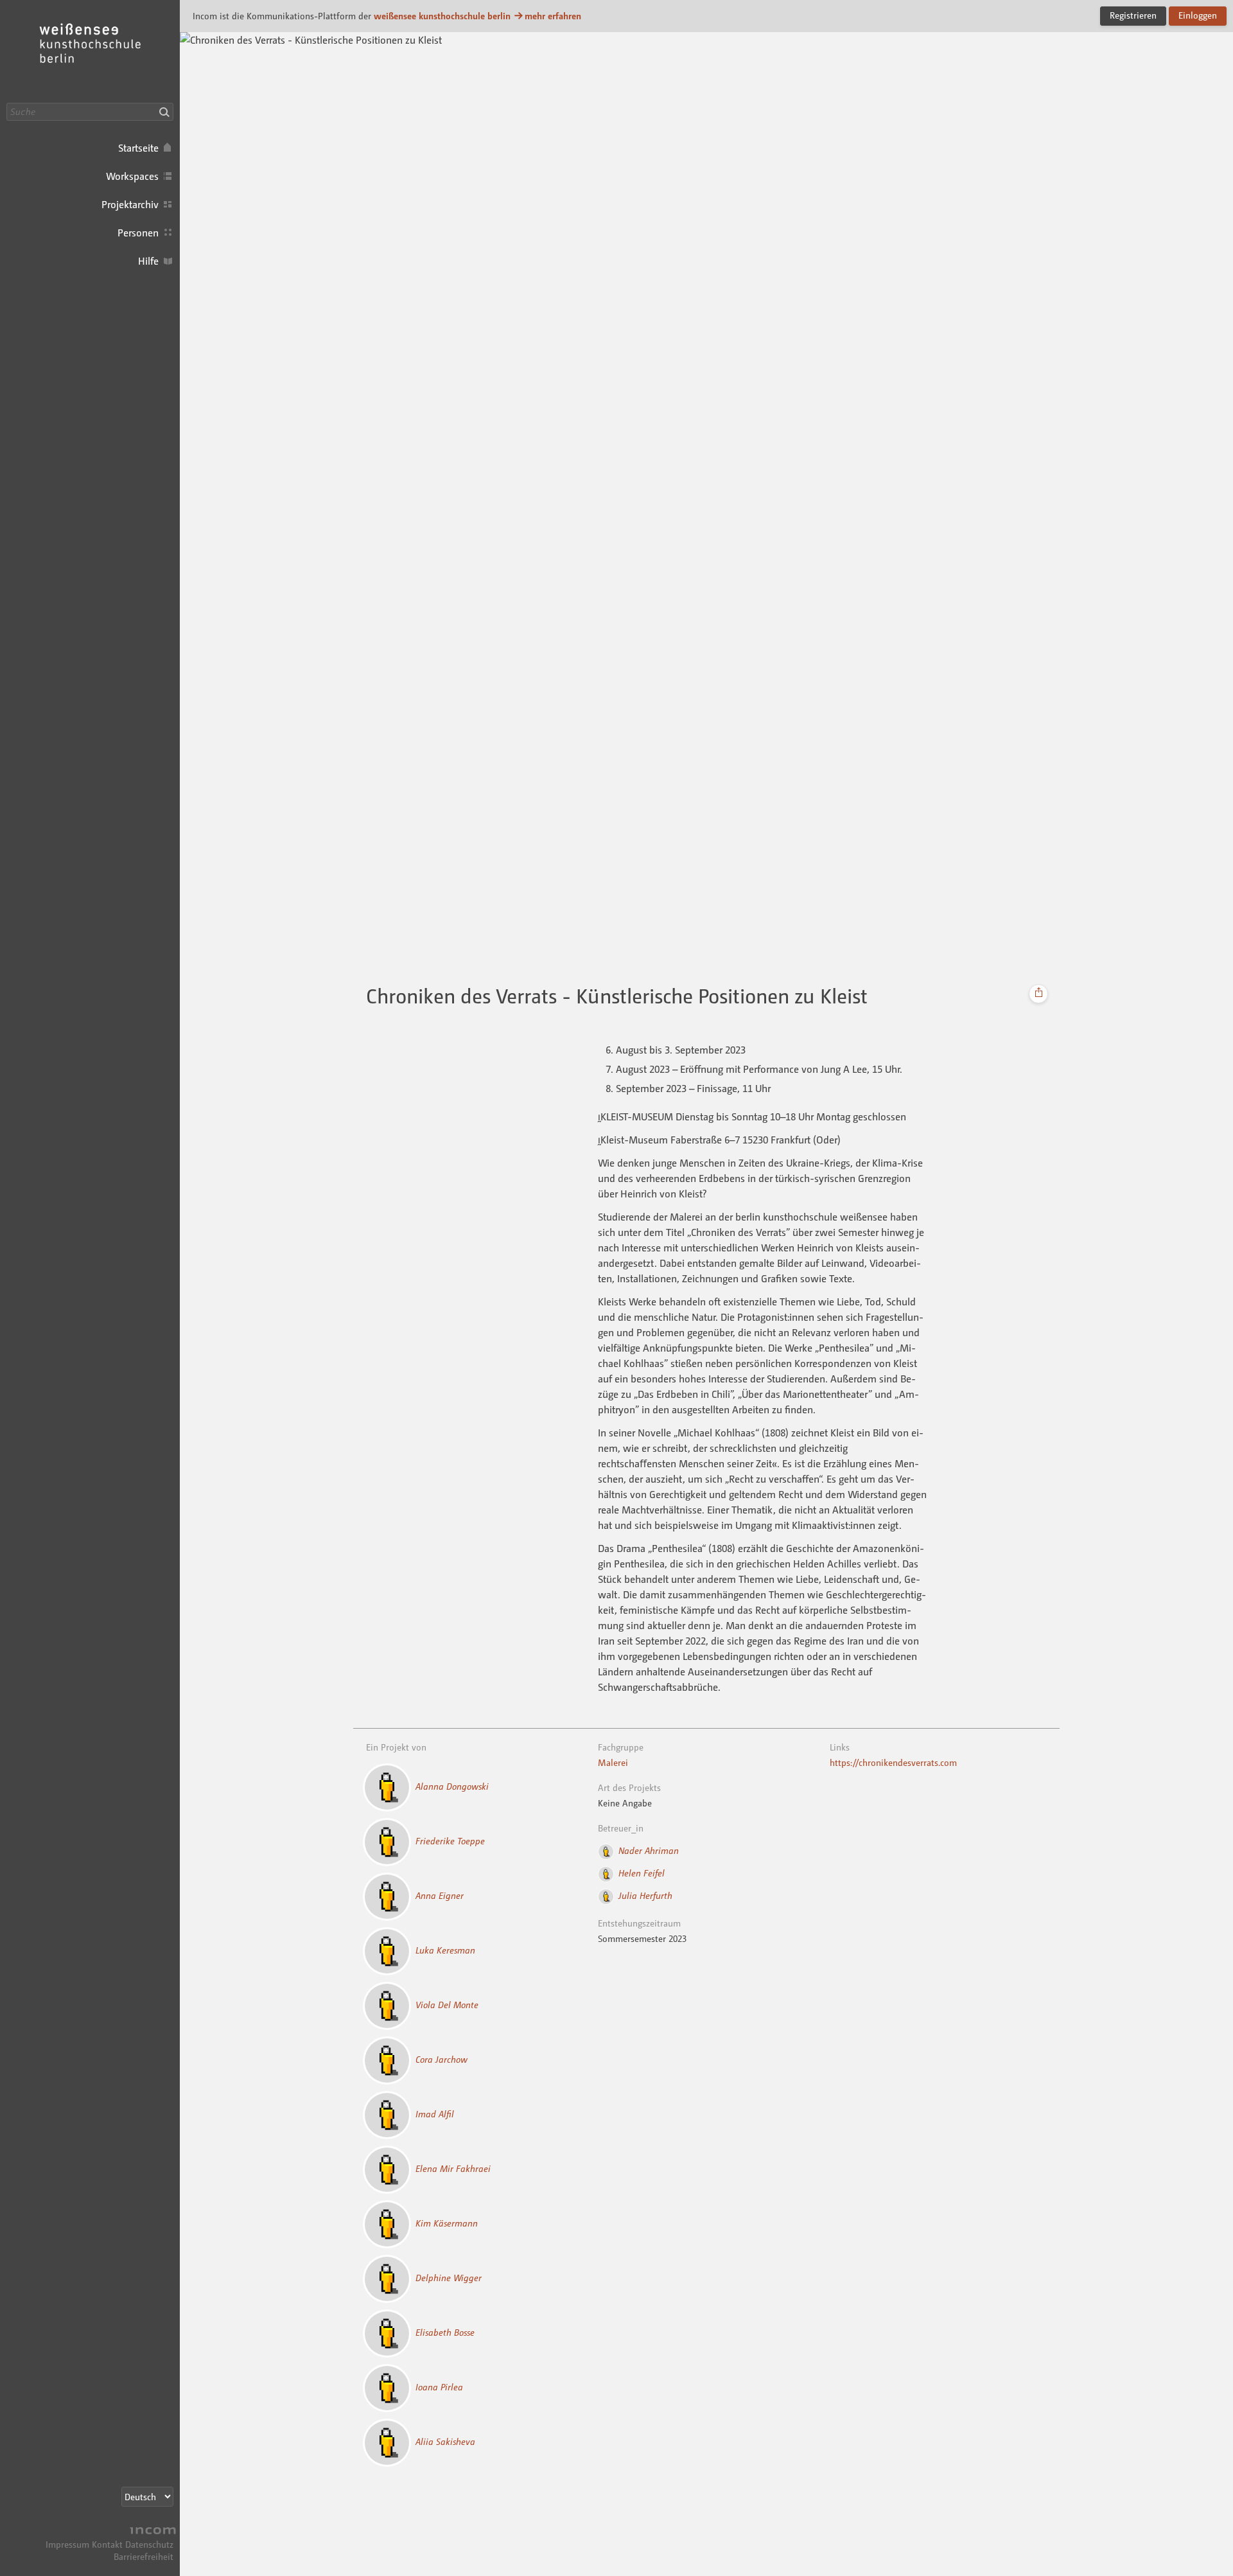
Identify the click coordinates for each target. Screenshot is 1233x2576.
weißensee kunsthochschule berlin (442, 16)
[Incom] (151, 2532)
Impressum (67, 2544)
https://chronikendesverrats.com (893, 1762)
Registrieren (1133, 15)
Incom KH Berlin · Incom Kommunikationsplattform (90, 51)
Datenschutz (149, 2544)
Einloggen (1198, 15)
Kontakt (107, 2544)
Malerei (613, 1762)
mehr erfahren (553, 16)
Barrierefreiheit (144, 2556)
